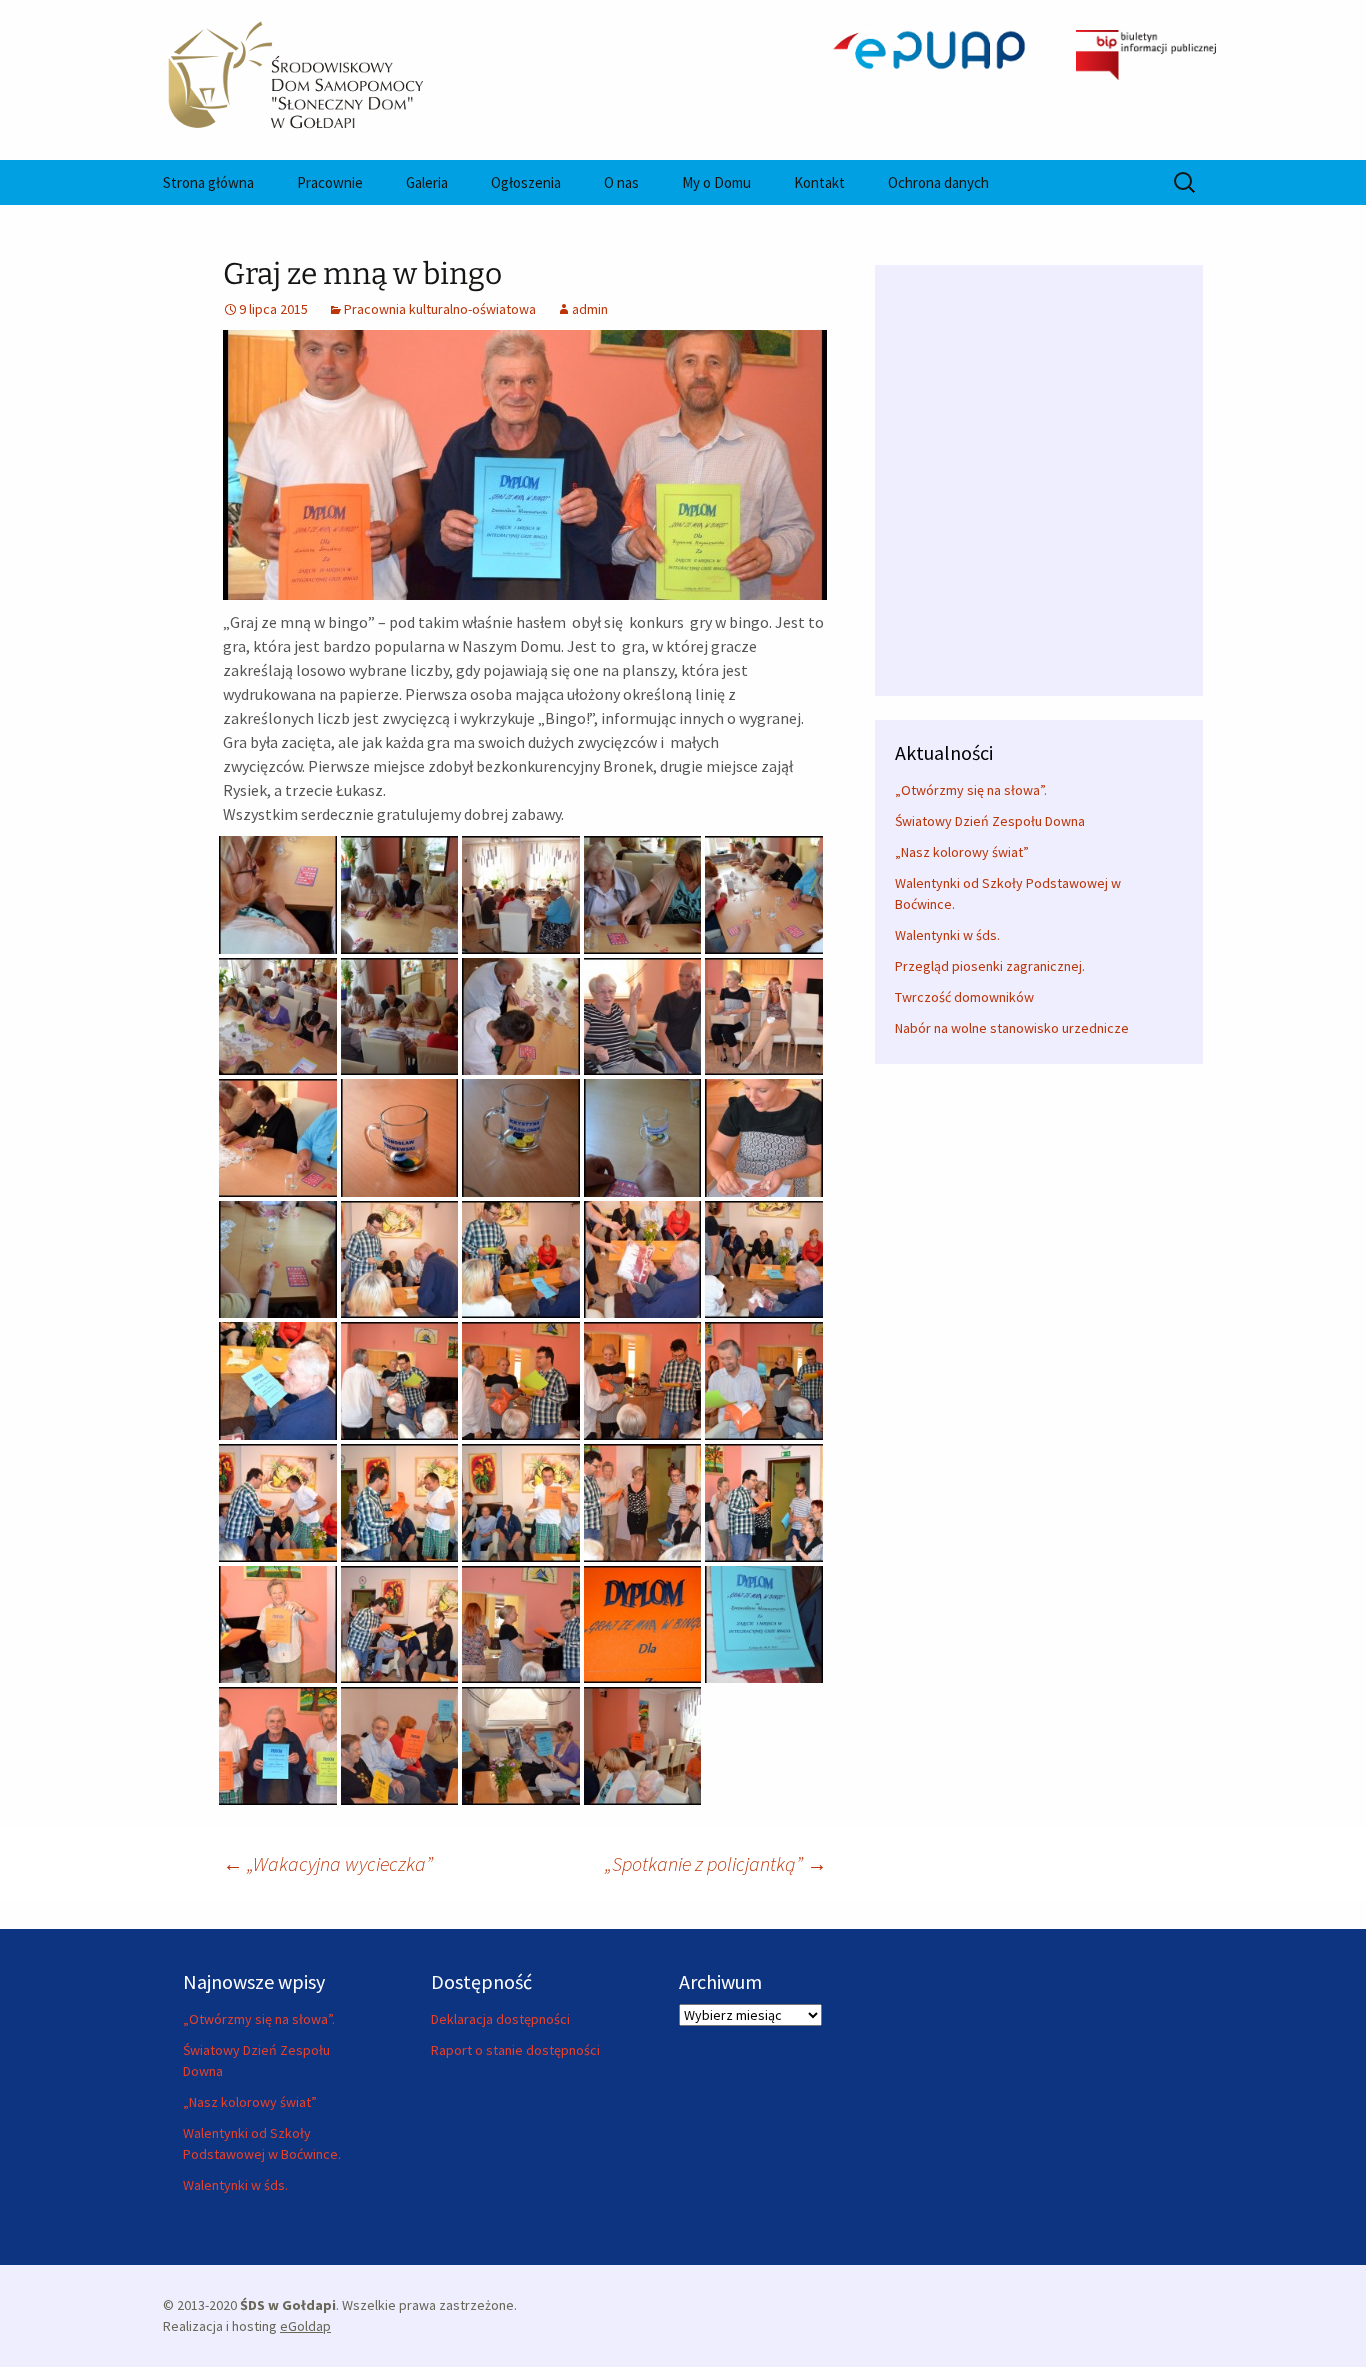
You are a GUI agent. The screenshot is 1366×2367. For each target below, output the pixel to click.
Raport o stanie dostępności (515, 2050)
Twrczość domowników (964, 997)
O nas (621, 182)
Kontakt (819, 182)
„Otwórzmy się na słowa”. (971, 790)
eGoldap (305, 2326)
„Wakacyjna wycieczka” (328, 1863)
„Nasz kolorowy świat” (962, 852)
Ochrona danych (938, 182)
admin (590, 309)
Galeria (427, 182)
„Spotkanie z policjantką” (716, 1863)
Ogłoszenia (526, 182)
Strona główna (208, 182)
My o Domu (716, 182)
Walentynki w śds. (947, 935)
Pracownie (330, 182)
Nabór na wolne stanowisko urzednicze (1012, 1028)
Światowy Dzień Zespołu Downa (990, 821)
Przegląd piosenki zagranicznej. (990, 966)
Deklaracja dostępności (500, 2019)
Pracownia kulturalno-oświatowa (440, 309)
